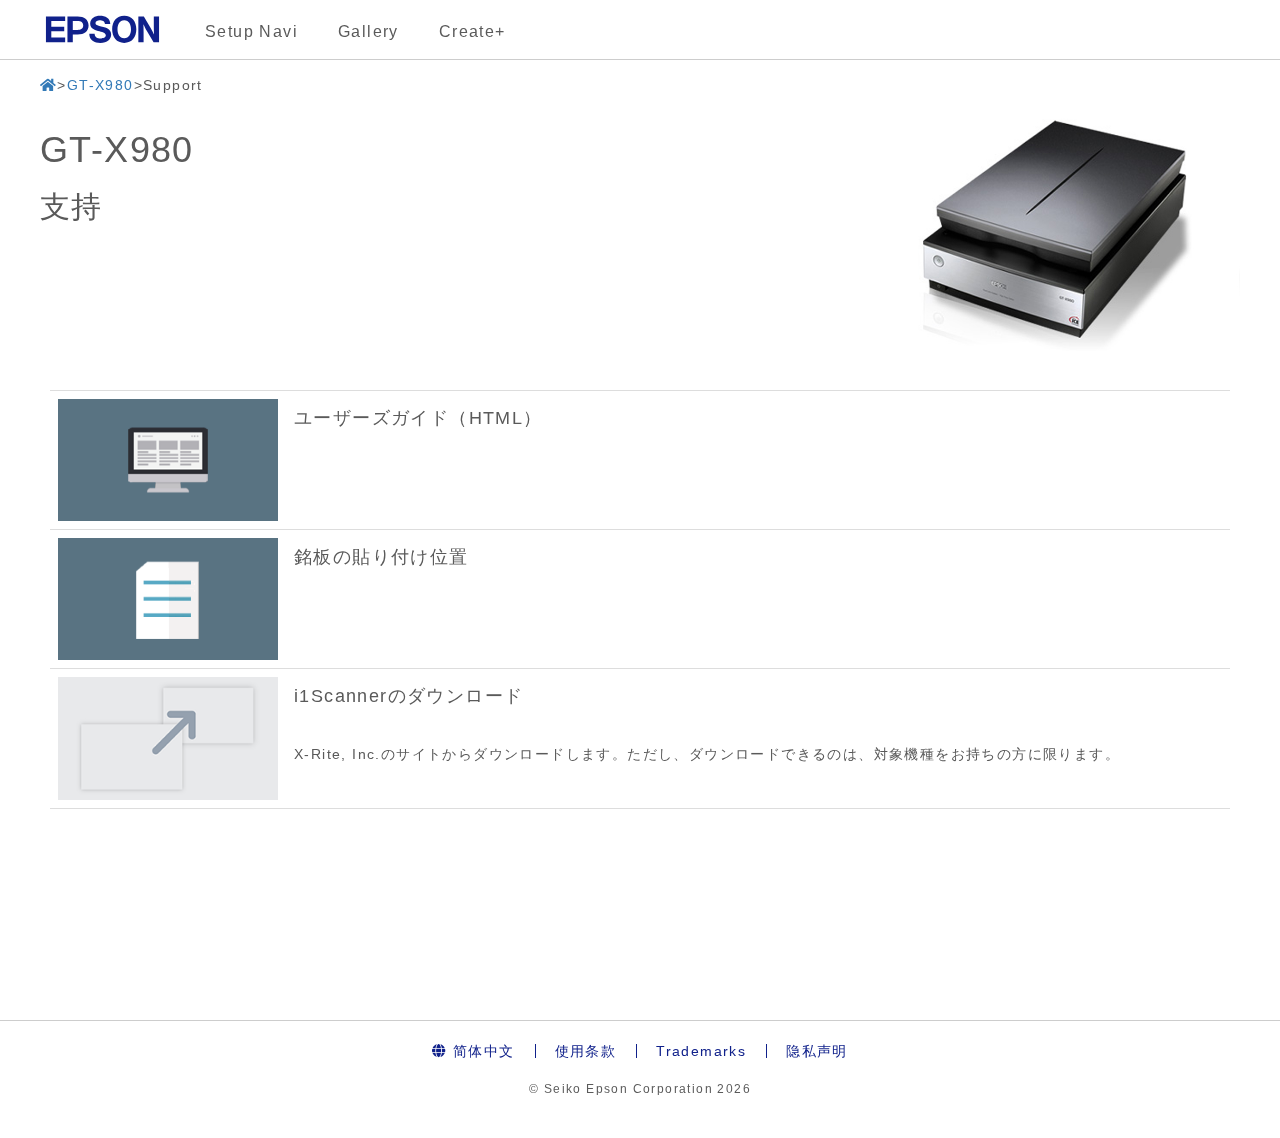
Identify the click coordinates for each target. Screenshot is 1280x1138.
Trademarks (701, 1051)
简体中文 (481, 1051)
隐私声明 (817, 1051)
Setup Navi (251, 31)
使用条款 (586, 1051)
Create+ (472, 31)
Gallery (368, 31)
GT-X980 (100, 85)
